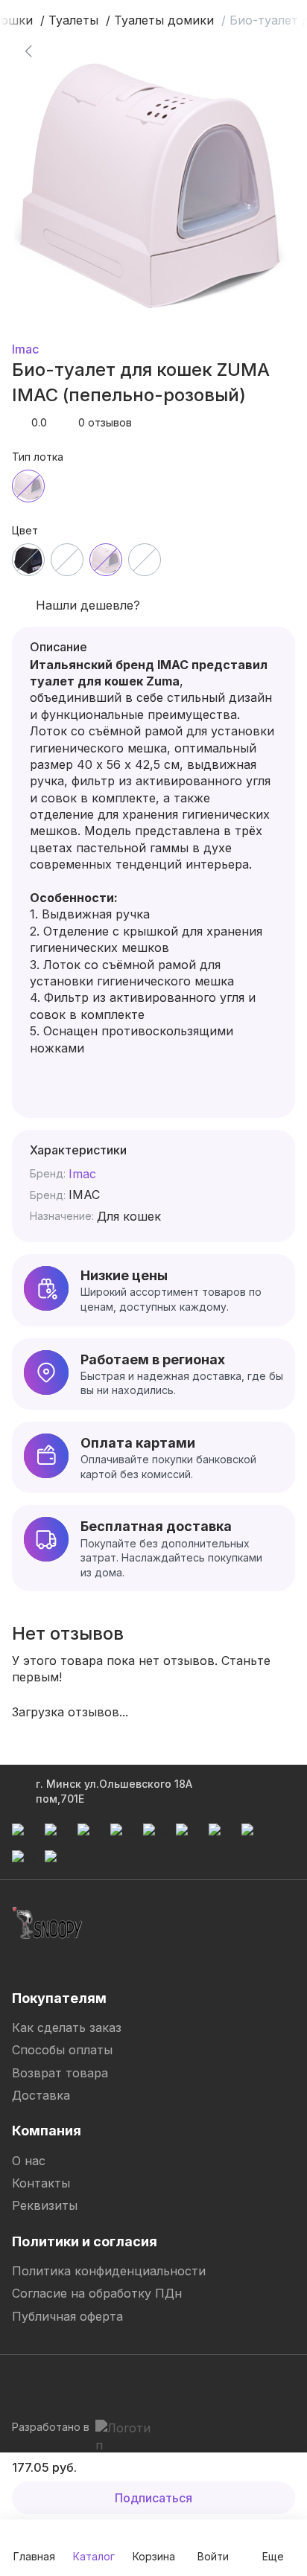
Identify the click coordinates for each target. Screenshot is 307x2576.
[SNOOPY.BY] (48, 1923)
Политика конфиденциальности (109, 2271)
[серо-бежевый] (145, 560)
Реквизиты (45, 2205)
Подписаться (153, 2498)
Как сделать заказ (67, 2027)
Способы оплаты (62, 2050)
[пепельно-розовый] (106, 560)
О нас (29, 2161)
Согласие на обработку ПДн (97, 2293)
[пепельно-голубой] (67, 560)
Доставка (41, 2095)
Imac (25, 349)
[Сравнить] (261, 51)
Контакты (41, 2183)
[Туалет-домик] (28, 486)
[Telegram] (24, 2384)
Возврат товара (60, 2073)
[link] (28, 51)
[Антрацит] (28, 560)
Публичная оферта (67, 2316)
